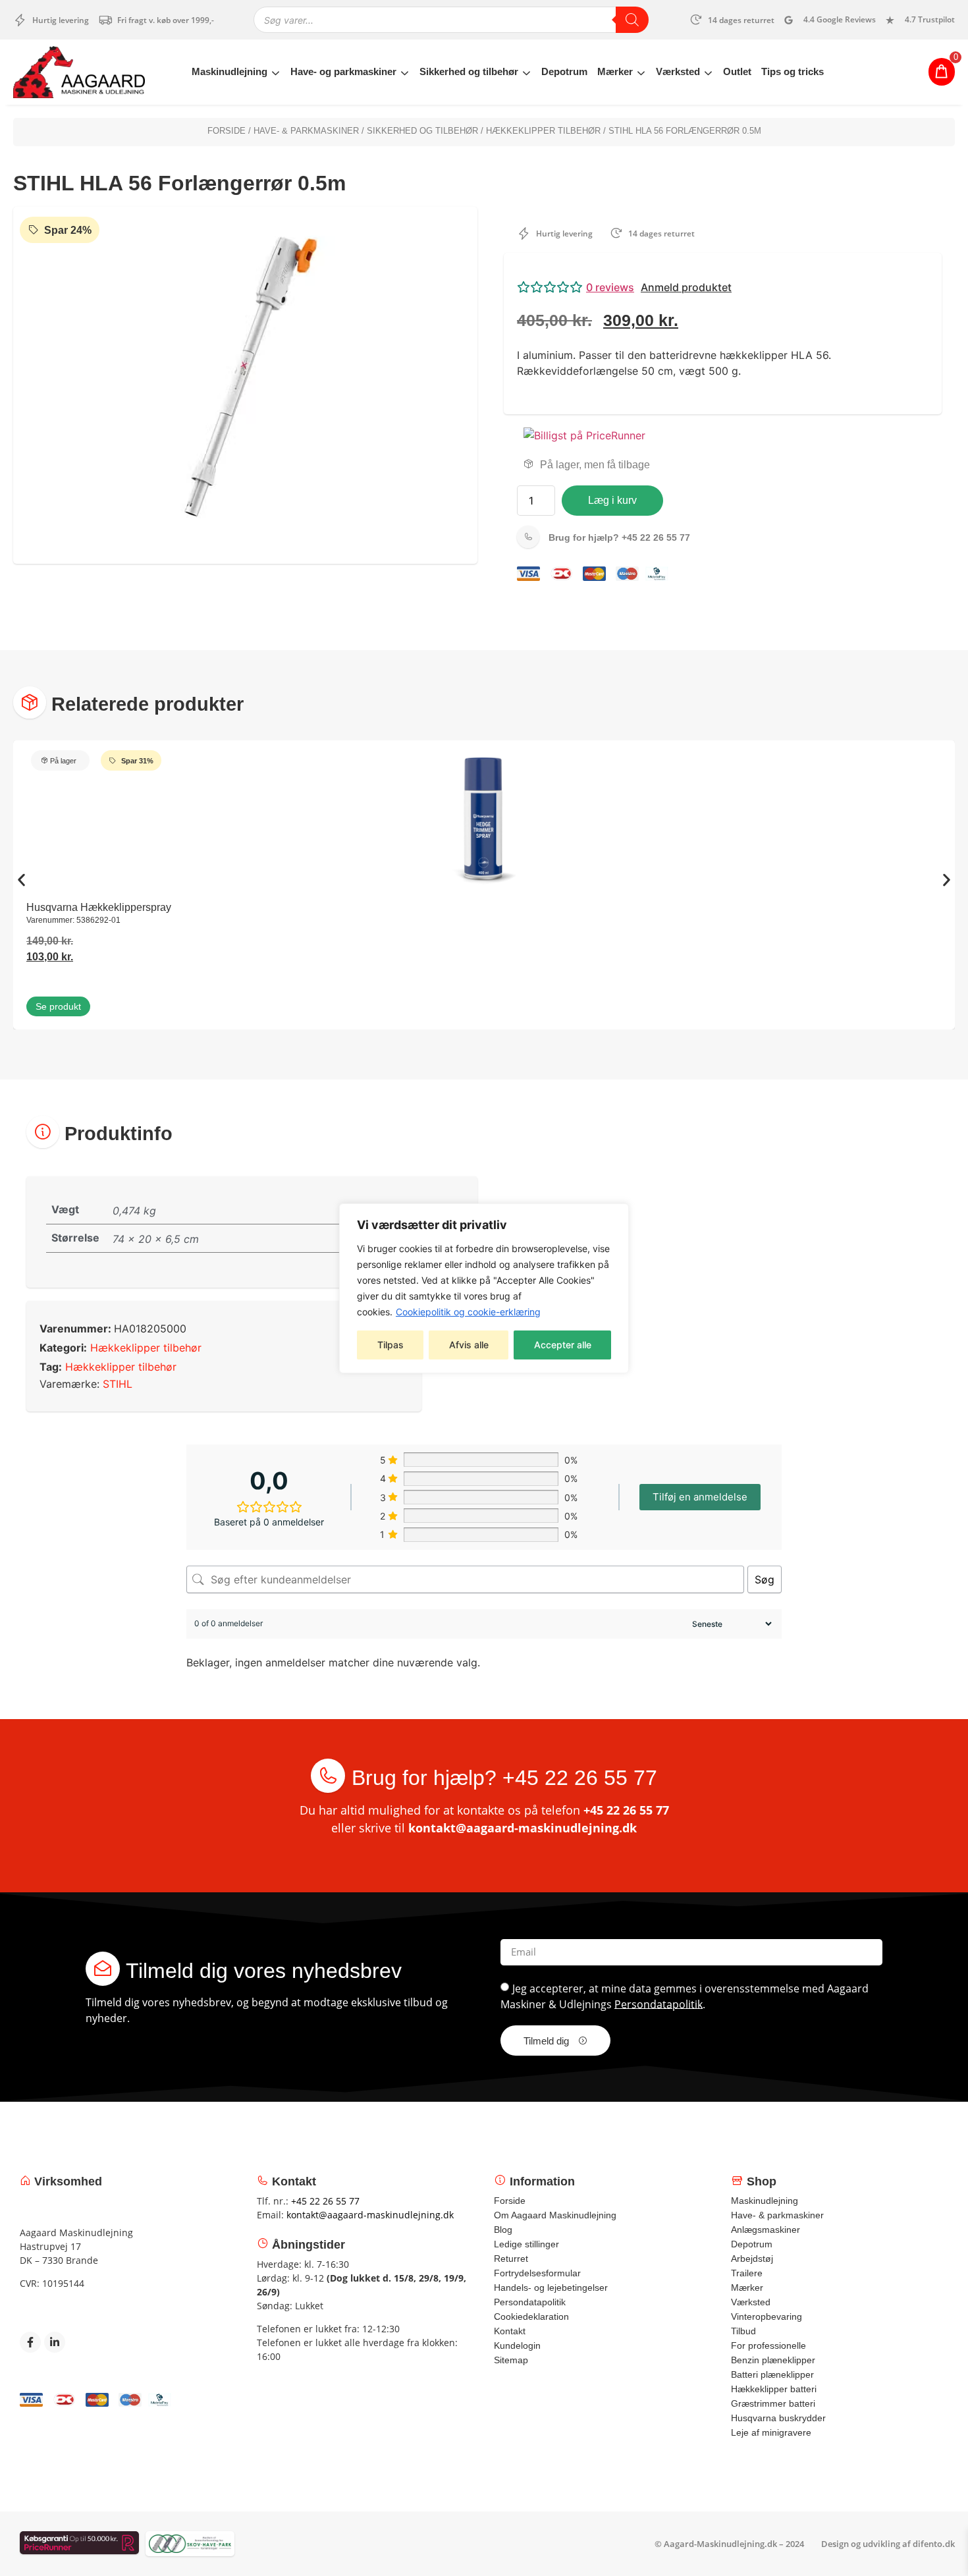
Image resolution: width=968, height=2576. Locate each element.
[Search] (632, 20)
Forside (227, 131)
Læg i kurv (612, 500)
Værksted (678, 71)
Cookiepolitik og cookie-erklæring (468, 1312)
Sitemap (511, 2360)
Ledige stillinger (526, 2244)
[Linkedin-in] (55, 2342)
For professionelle (768, 2345)
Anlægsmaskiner (766, 2230)
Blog (503, 2230)
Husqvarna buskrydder (778, 2418)
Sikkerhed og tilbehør (469, 71)
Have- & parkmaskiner (306, 131)
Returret (511, 2259)
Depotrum (564, 71)
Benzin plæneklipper (773, 2360)
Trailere (747, 2273)
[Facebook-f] (30, 2342)
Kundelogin (517, 2345)
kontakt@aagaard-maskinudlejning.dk (523, 1828)
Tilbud (743, 2331)
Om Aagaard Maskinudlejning (555, 2215)
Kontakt (510, 2331)
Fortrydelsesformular (537, 2273)
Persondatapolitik (659, 2004)
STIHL (118, 1384)
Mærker (615, 71)
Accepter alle (563, 1345)
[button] (723, 287)
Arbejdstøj (752, 2259)
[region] (484, 1288)
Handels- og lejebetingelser (551, 2288)
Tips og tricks (793, 71)
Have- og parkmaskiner (343, 71)
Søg (765, 1579)
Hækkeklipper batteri (774, 2389)
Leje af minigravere (771, 2432)
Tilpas (390, 1345)
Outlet (737, 71)
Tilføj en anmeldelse (700, 1497)
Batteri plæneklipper (772, 2374)
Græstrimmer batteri (773, 2403)
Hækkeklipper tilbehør (543, 131)
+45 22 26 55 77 (619, 537)
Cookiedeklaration (531, 2316)
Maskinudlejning (229, 71)
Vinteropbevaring (766, 2316)
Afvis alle (469, 1345)
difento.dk (934, 2544)
